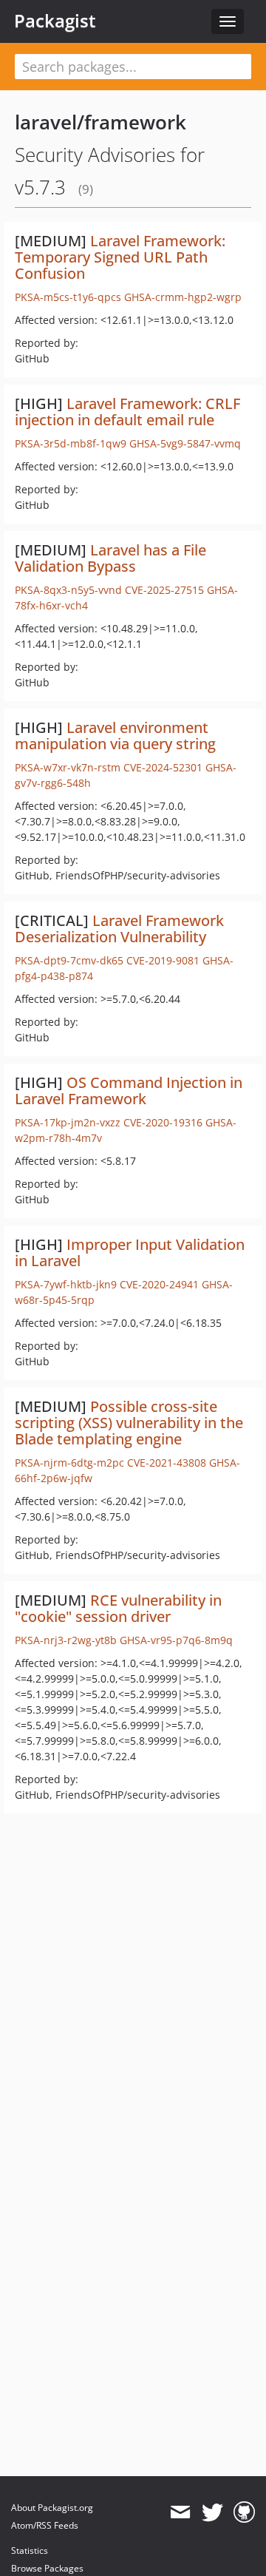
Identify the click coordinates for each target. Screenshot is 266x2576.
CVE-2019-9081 (163, 960)
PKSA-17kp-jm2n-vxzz (68, 1122)
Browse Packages (47, 2568)
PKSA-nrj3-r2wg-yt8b (66, 1640)
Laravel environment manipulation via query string (115, 736)
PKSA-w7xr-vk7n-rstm (68, 767)
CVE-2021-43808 (167, 1463)
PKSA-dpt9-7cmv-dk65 (69, 960)
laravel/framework (100, 122)
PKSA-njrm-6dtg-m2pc (69, 1463)
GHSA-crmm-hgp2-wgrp (183, 297)
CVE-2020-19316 (163, 1122)
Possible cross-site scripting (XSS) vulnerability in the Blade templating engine (129, 1423)
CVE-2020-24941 (159, 1284)
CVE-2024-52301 (163, 767)
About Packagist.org (52, 2508)
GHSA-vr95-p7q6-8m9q (176, 1640)
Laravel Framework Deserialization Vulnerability (119, 929)
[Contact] (180, 2512)
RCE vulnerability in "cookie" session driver (118, 1608)
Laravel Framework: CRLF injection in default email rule (127, 412)
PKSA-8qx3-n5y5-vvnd (68, 590)
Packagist (55, 21)
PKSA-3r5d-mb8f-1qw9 (71, 443)
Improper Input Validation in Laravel (130, 1252)
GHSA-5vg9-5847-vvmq (185, 443)
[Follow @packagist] (212, 2512)
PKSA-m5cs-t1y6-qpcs (68, 297)
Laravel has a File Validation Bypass (110, 558)
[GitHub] (244, 2512)
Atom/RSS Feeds (45, 2525)
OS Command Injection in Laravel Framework (129, 1091)
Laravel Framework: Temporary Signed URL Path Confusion (120, 257)
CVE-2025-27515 (164, 590)
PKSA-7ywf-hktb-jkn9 (66, 1284)
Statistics (30, 2550)
